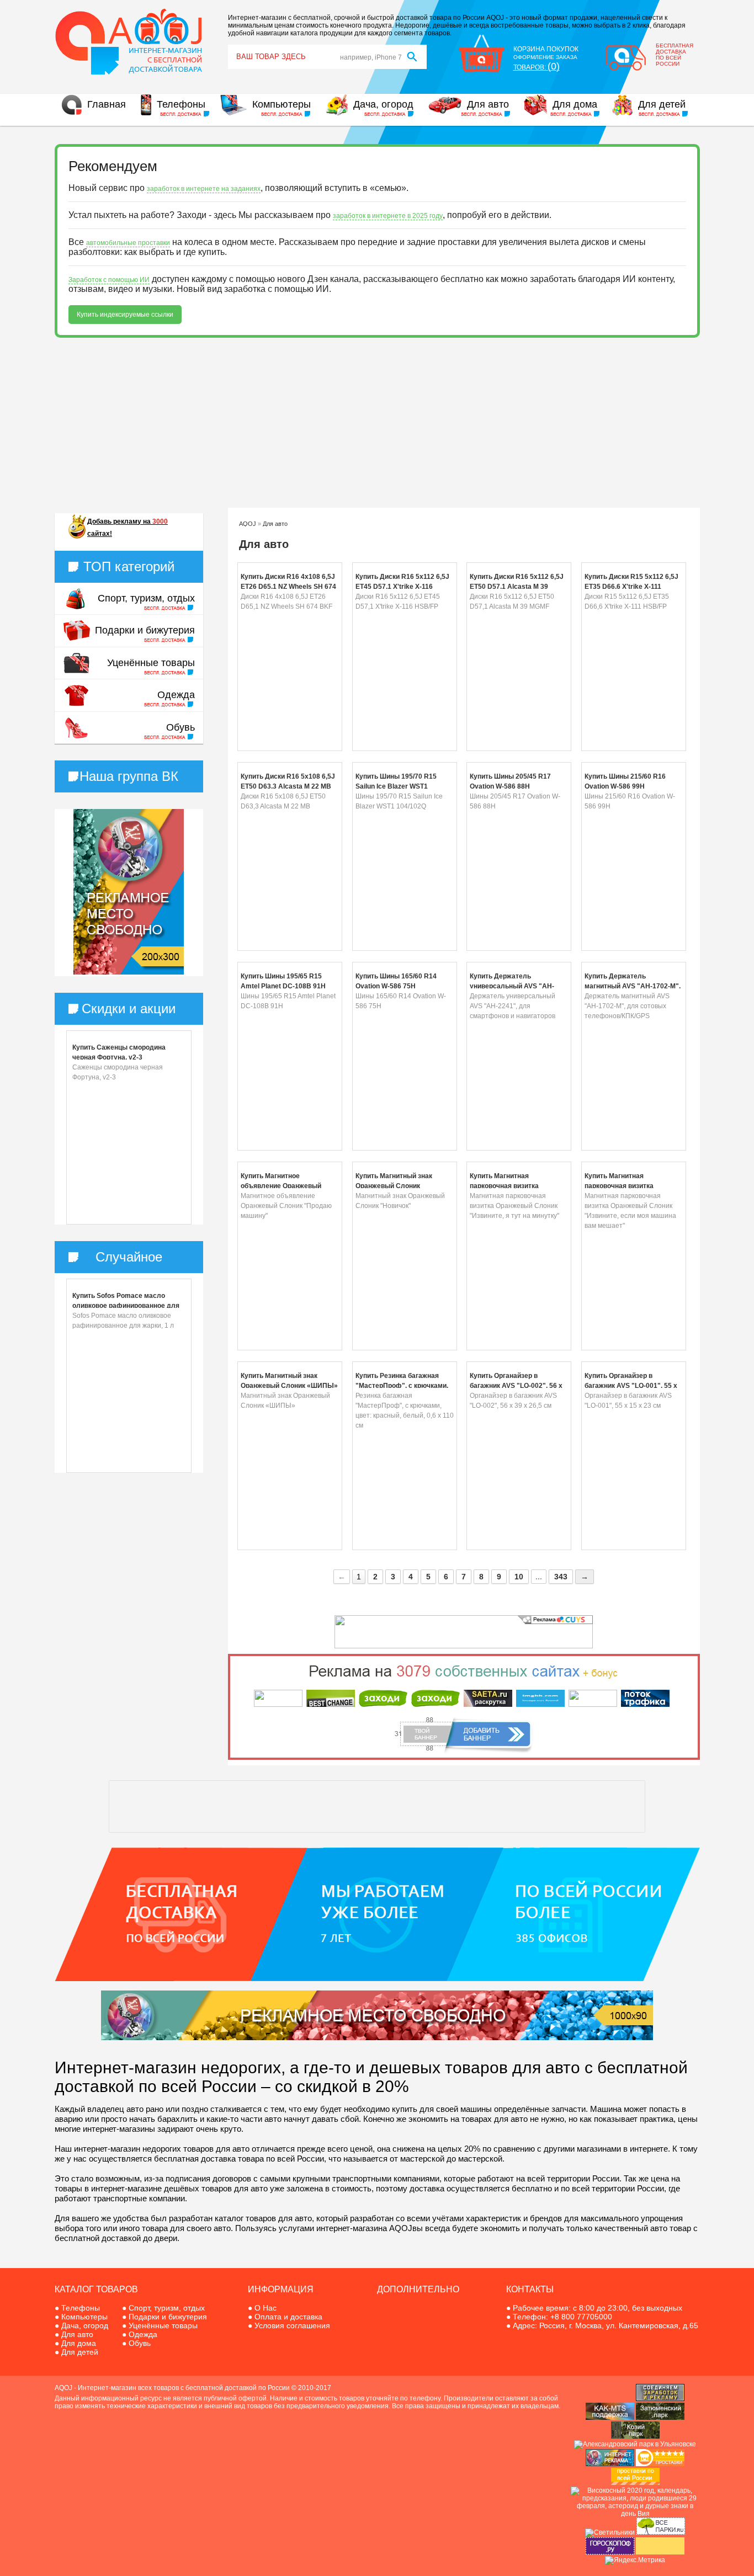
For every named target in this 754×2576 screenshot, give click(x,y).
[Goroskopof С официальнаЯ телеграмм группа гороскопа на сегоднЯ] (610, 2552)
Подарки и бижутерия (145, 630)
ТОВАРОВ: (537, 67)
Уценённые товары (151, 663)
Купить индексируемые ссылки (125, 315)
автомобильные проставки (128, 243)
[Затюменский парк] (660, 2418)
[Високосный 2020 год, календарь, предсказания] (635, 2514)
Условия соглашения (292, 2325)
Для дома (575, 104)
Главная (107, 104)
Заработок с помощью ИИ (109, 280)
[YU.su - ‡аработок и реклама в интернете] (660, 2552)
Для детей (662, 104)
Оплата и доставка (288, 2317)
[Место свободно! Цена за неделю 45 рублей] (377, 2038)
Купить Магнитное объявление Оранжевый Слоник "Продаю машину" (284, 1186)
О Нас (266, 2308)
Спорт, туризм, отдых (146, 598)
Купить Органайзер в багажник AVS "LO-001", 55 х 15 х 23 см (631, 1386)
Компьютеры (282, 104)
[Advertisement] (377, 423)
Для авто (488, 104)
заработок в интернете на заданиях (204, 189)
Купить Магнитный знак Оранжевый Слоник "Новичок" (394, 1186)
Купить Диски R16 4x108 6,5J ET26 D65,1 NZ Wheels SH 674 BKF (288, 587)
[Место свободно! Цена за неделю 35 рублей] (129, 972)
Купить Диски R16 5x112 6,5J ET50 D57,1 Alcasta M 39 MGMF (517, 587)
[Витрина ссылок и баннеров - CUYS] (610, 2464)
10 (519, 1577)
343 (561, 1577)
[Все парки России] (661, 2532)
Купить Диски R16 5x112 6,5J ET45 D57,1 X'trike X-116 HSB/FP (402, 587)
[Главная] (129, 73)
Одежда (176, 695)
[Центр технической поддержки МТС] (610, 2418)
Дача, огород (383, 104)
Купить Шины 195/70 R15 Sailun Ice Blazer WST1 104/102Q (396, 786)
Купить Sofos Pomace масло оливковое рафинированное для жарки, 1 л (126, 1306)
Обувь (180, 727)
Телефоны (181, 104)
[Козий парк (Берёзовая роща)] (635, 2436)
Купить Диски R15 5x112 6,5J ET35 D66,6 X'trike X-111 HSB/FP (631, 587)
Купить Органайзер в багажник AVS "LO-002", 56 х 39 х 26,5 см (516, 1386)
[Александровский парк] (635, 2444)
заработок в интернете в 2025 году (388, 216)
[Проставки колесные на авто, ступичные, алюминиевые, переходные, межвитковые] (635, 2483)
